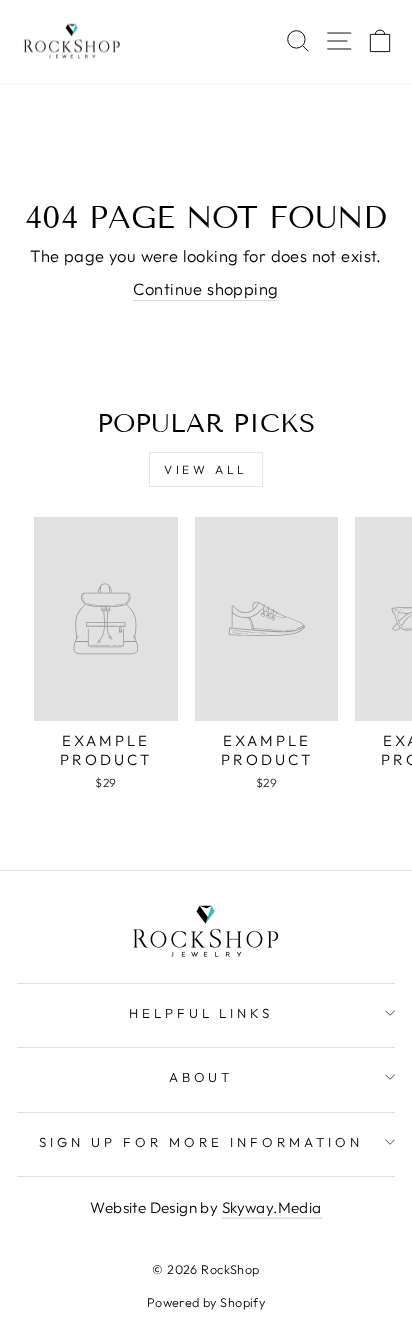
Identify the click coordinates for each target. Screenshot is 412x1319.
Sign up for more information (200, 1142)
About (201, 1077)
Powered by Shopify (206, 1302)
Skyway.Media (272, 1207)
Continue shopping (205, 288)
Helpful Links (201, 1013)
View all (206, 469)
